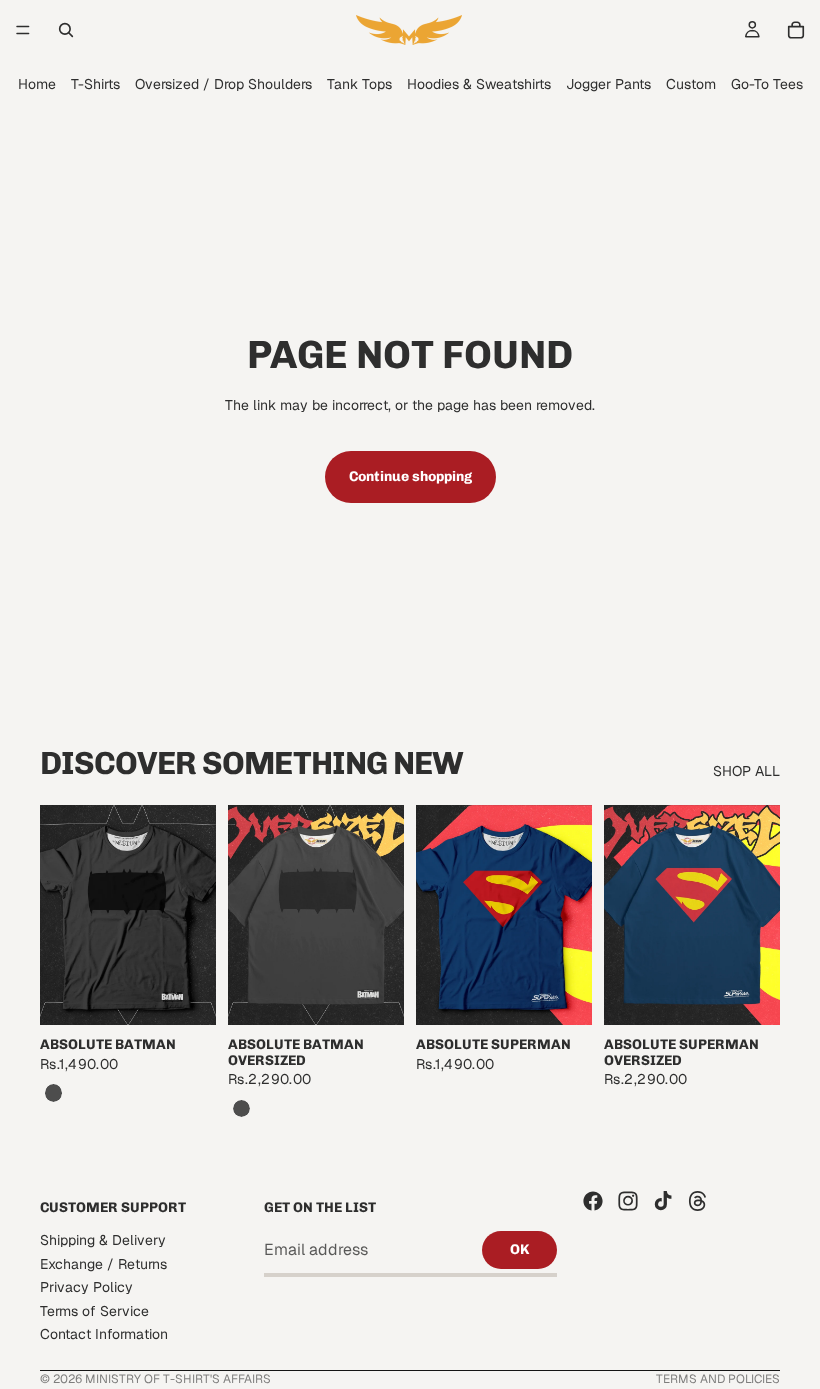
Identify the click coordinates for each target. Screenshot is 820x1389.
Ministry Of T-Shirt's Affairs (178, 1379)
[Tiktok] (663, 1201)
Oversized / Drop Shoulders (223, 84)
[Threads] (698, 1201)
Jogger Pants (608, 84)
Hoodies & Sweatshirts (479, 84)
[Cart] (796, 30)
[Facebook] (593, 1201)
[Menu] (23, 30)
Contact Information (104, 1334)
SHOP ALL (746, 771)
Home (37, 84)
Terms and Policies (718, 1379)
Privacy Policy (86, 1287)
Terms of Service (94, 1310)
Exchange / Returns (103, 1263)
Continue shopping (410, 476)
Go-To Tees (767, 84)
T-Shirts (95, 84)
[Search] (66, 30)
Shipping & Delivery (103, 1240)
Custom (691, 84)
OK (519, 1249)
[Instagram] (628, 1201)
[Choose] (185, 995)
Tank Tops (359, 84)
